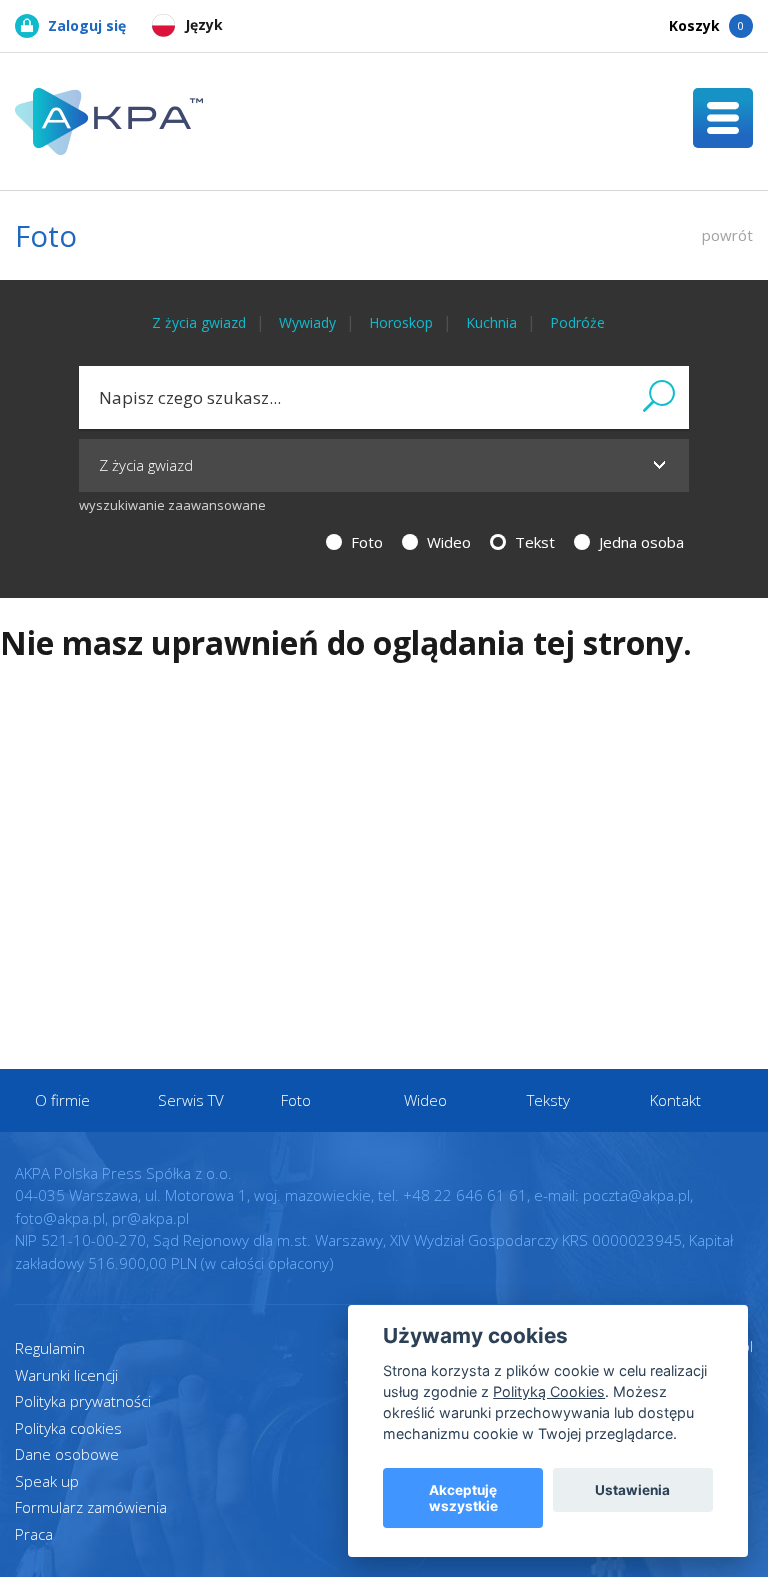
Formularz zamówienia (91, 1507)
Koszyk (706, 25)
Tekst (533, 542)
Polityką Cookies (549, 1391)
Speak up (47, 1481)
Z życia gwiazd (199, 322)
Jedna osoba (639, 542)
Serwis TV (191, 1100)
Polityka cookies (68, 1428)
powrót (727, 235)
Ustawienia (632, 1490)
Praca (34, 1534)
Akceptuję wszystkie (463, 1498)
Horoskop (401, 322)
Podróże (577, 322)
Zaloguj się (87, 25)
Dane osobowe (67, 1454)
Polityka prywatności (83, 1401)
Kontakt (675, 1100)
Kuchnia (491, 322)
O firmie (62, 1100)
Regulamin (50, 1348)
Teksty (548, 1100)
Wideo (447, 542)
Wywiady (307, 322)
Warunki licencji (66, 1375)
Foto (365, 542)
